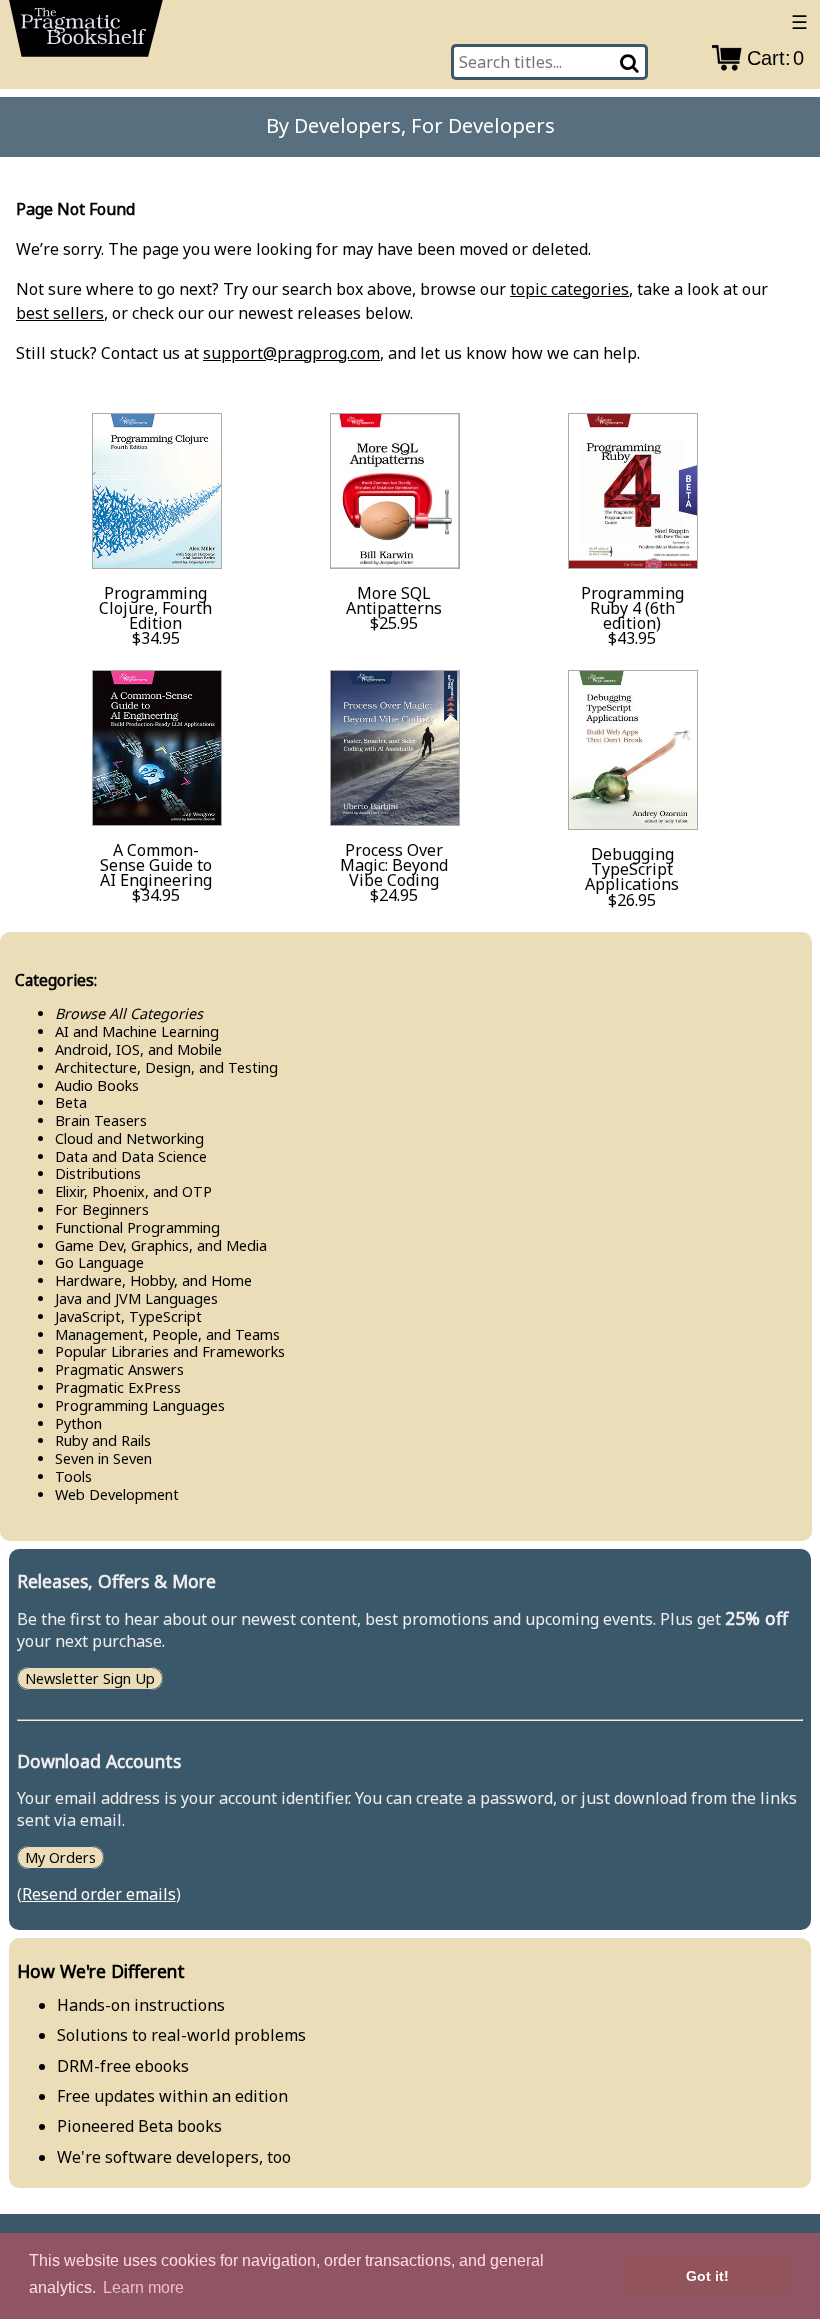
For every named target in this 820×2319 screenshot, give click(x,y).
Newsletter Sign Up (90, 1678)
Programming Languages (140, 1405)
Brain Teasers (101, 1120)
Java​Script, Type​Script (128, 1316)
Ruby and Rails (103, 1440)
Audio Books (97, 1085)
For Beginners (102, 1209)
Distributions (98, 1173)
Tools (73, 1476)
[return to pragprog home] (86, 34)
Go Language (99, 1262)
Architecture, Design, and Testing (166, 1067)
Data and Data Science (131, 1156)
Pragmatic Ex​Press (118, 1387)
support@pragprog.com (291, 353)
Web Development (117, 1494)
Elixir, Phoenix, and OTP (133, 1191)
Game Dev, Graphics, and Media (161, 1245)
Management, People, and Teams (167, 1334)
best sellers (60, 313)
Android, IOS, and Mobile (138, 1049)
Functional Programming (137, 1227)
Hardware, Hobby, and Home (153, 1280)
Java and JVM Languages (136, 1298)
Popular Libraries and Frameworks (170, 1351)
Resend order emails (99, 1894)
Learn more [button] (143, 2287)
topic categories (569, 289)
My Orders (60, 1857)
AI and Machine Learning (137, 1031)
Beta (71, 1102)
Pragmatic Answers (119, 1369)
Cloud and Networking (129, 1138)
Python (78, 1423)
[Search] (631, 62)
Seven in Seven (103, 1458)
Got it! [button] (707, 2276)
